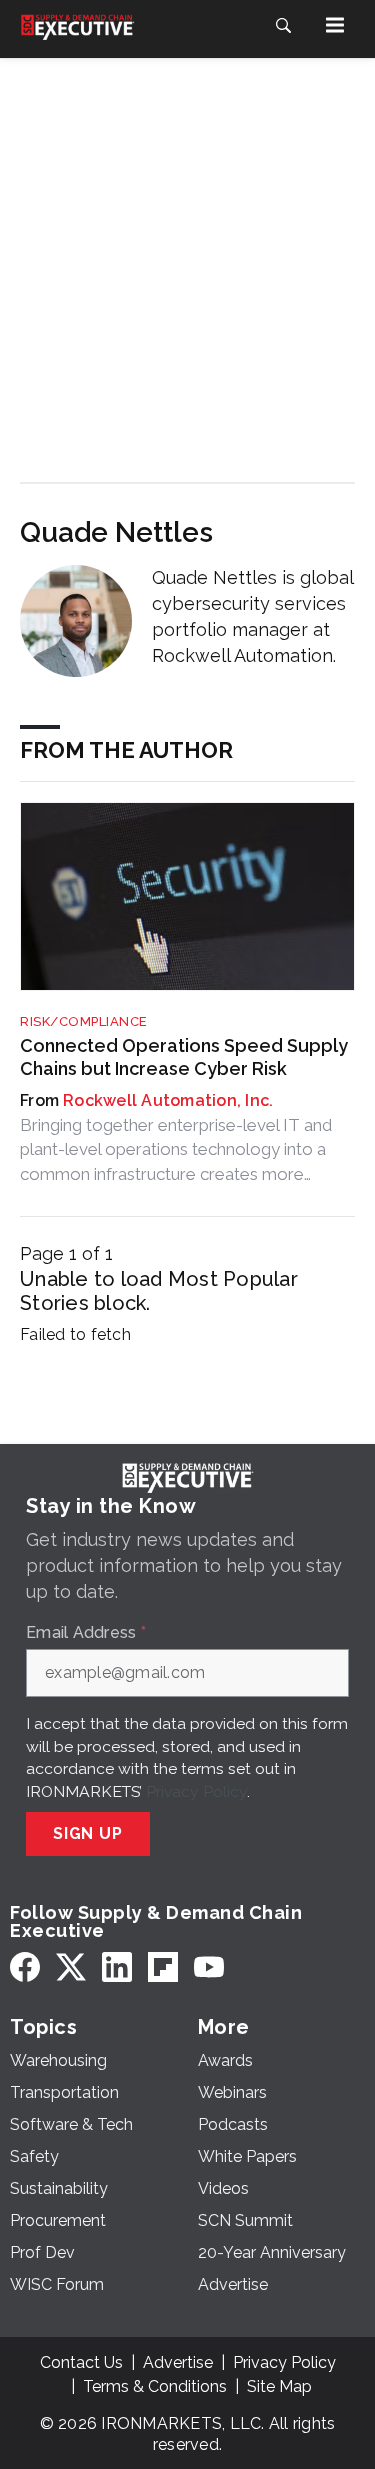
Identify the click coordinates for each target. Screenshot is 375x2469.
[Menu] (335, 25)
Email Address (86, 1633)
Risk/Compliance (84, 1021)
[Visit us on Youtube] (209, 1967)
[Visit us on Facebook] (25, 1967)
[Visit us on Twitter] (71, 1967)
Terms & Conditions (155, 2386)
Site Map (279, 2386)
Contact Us (81, 2362)
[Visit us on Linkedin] (117, 1967)
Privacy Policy (196, 1791)
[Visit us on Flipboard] (163, 1967)
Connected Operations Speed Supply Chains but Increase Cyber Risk (184, 1057)
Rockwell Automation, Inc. (168, 1100)
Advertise (178, 2362)
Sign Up (88, 1833)
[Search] (283, 25)
